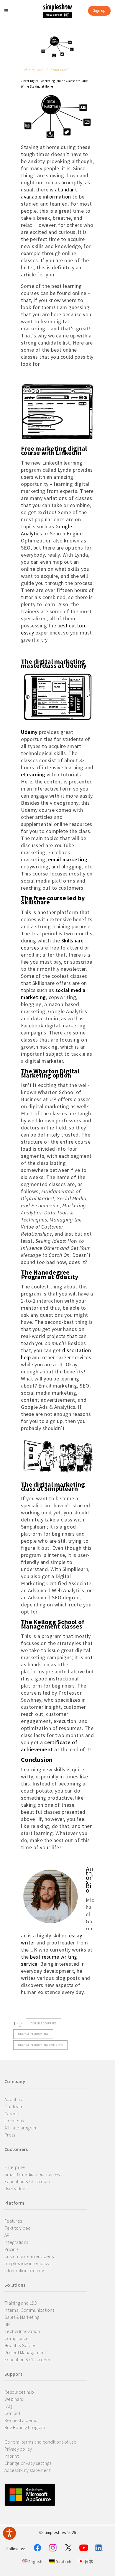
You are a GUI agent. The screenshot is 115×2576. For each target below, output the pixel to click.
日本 (88, 2562)
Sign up (99, 10)
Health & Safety (20, 2345)
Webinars (14, 2399)
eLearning (33, 774)
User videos (16, 2188)
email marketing (68, 859)
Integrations (16, 2242)
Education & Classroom (27, 2181)
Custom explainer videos (29, 2256)
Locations (14, 2121)
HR (7, 2324)
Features (13, 2221)
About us (13, 2099)
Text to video (18, 2228)
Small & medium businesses (32, 2174)
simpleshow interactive (28, 2263)
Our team (14, 2106)
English (35, 2562)
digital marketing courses (40, 2045)
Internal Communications (29, 2310)
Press (10, 2135)
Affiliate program (21, 2128)
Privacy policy (18, 2449)
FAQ (8, 2406)
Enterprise (15, 2167)
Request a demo (21, 2420)
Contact (12, 2413)
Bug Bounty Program (25, 2427)
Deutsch (63, 2562)
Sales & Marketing (22, 2317)
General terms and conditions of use (40, 2442)
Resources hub (19, 2392)
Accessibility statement (27, 2470)
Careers (12, 2113)
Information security (24, 2270)
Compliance (17, 2338)
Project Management (25, 2352)
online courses (44, 2023)
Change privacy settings (28, 2463)
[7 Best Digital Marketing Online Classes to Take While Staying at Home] (57, 47)
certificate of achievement (49, 1746)
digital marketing (33, 2034)
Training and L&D (21, 2303)
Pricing (11, 2249)
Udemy (29, 732)
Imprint (11, 2456)
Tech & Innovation (22, 2331)
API (8, 2235)
